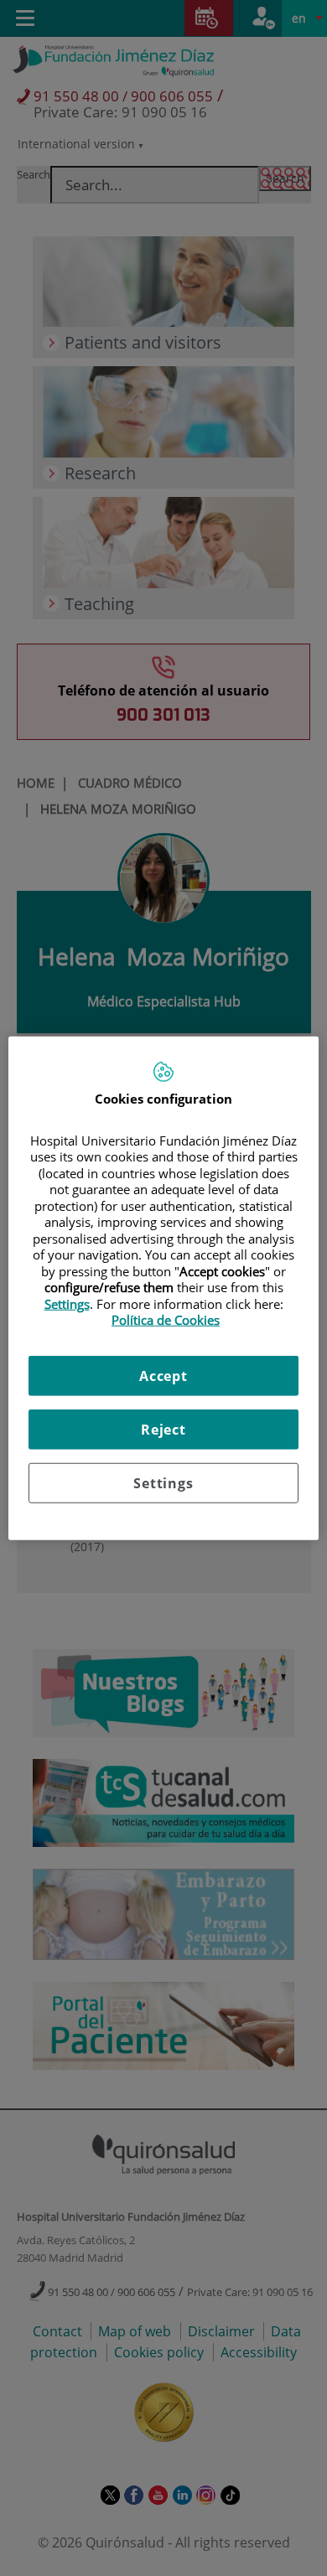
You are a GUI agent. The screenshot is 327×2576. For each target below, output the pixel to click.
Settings (163, 1482)
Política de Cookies (166, 1320)
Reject (163, 1429)
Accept (163, 1375)
